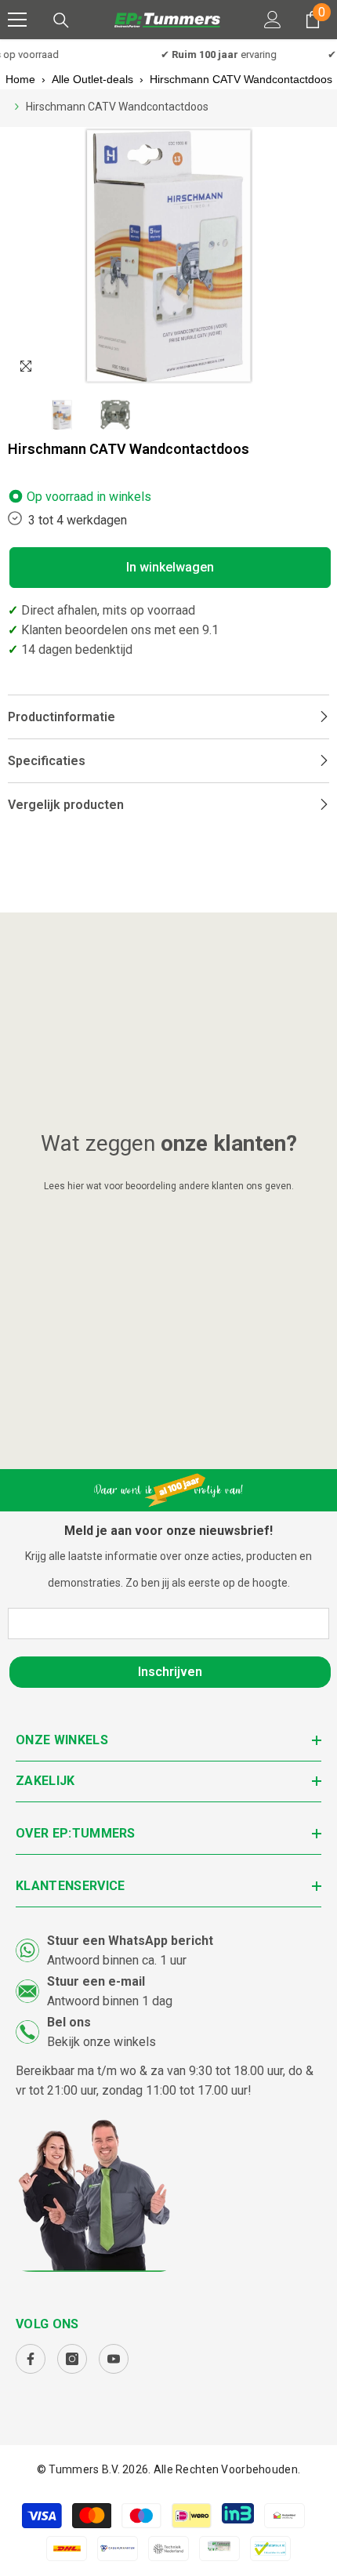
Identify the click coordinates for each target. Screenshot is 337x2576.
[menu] (17, 20)
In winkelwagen (170, 567)
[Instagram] (72, 2359)
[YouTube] (114, 2359)
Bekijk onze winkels (101, 2042)
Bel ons (69, 2022)
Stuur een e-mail (96, 1981)
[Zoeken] (61, 20)
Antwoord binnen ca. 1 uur (117, 1960)
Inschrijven (170, 1672)
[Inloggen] (273, 20)
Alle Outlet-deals (92, 79)
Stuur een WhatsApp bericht (130, 1941)
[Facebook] (31, 2359)
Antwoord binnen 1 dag (110, 2001)
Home (20, 79)
